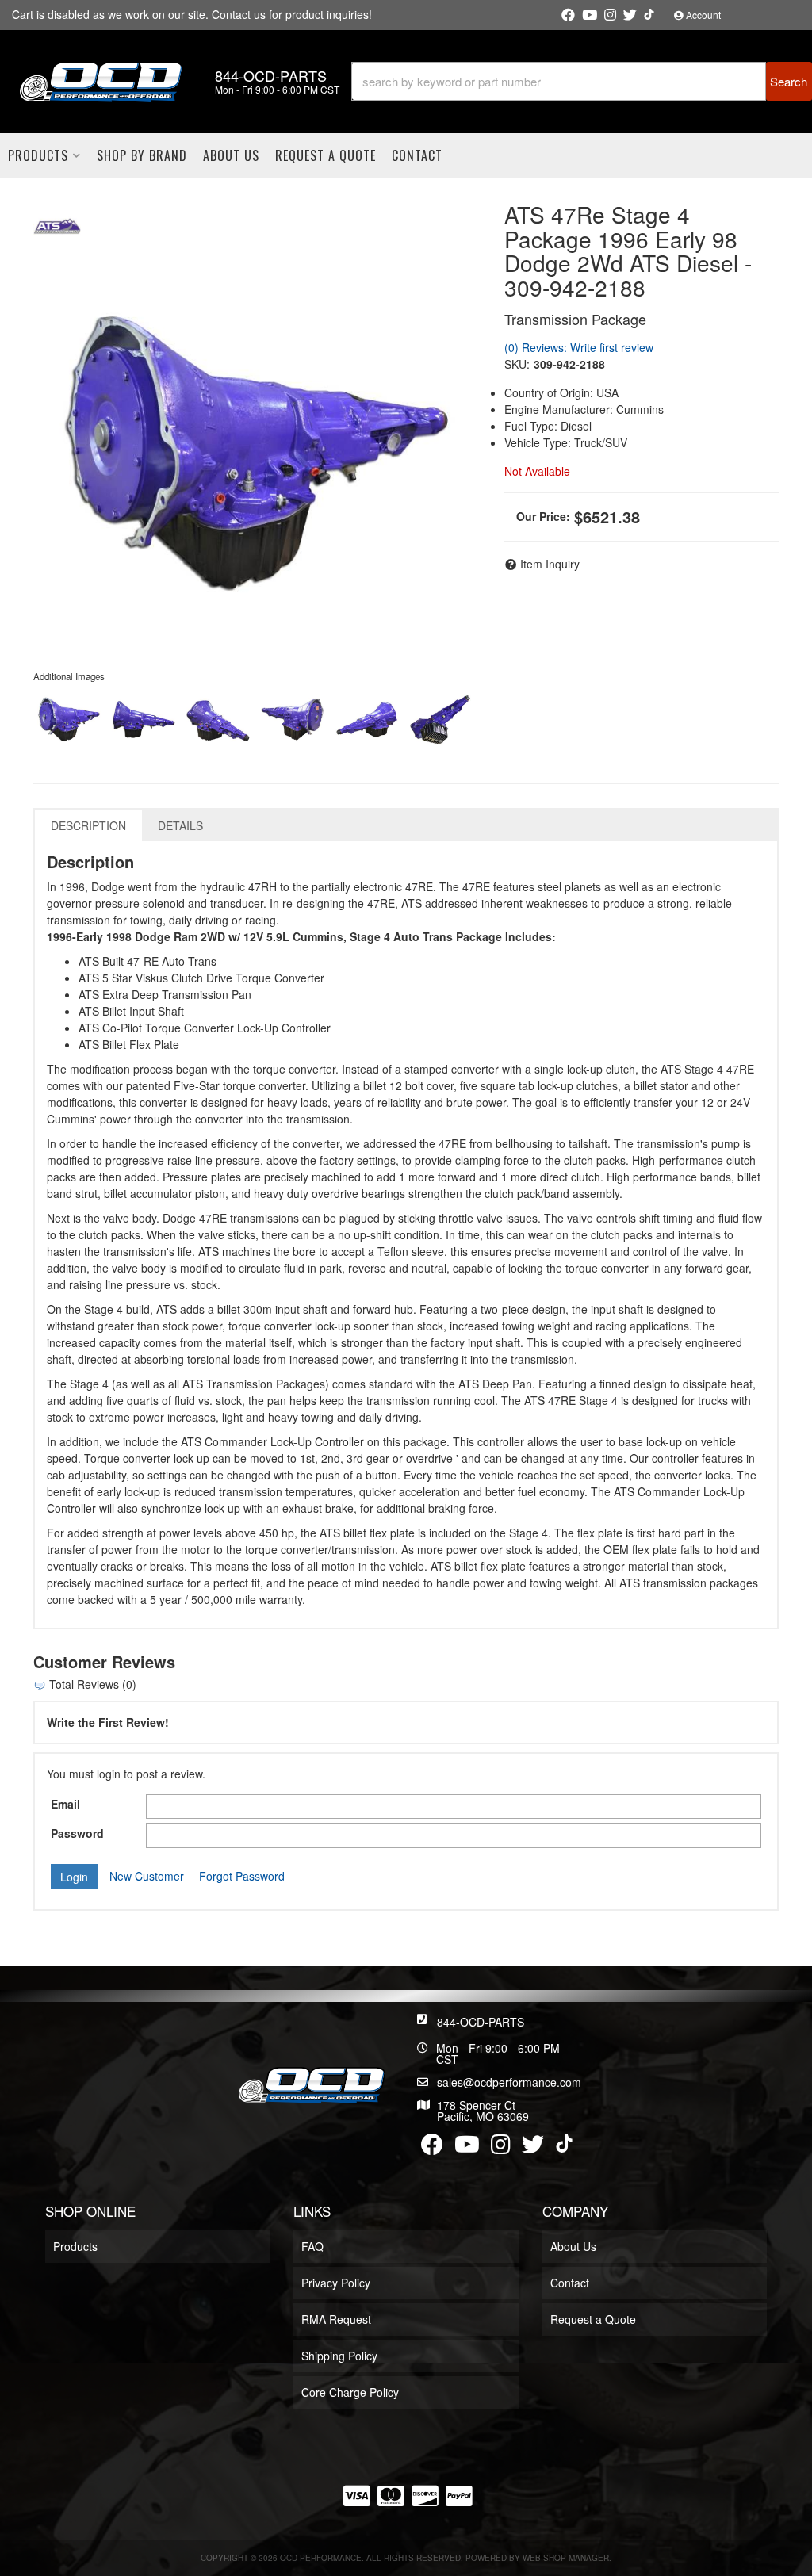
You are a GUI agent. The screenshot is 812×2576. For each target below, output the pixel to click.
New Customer (147, 1876)
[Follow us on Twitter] (630, 15)
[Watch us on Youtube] (590, 15)
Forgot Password (242, 1876)
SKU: (517, 364)
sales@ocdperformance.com (509, 2082)
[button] (582, 81)
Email (65, 1804)
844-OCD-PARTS (481, 2022)
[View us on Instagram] (610, 15)
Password (77, 1833)
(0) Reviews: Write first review (579, 347)
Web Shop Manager (566, 2558)
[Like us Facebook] (568, 15)
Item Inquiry (550, 564)
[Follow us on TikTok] (649, 14)
